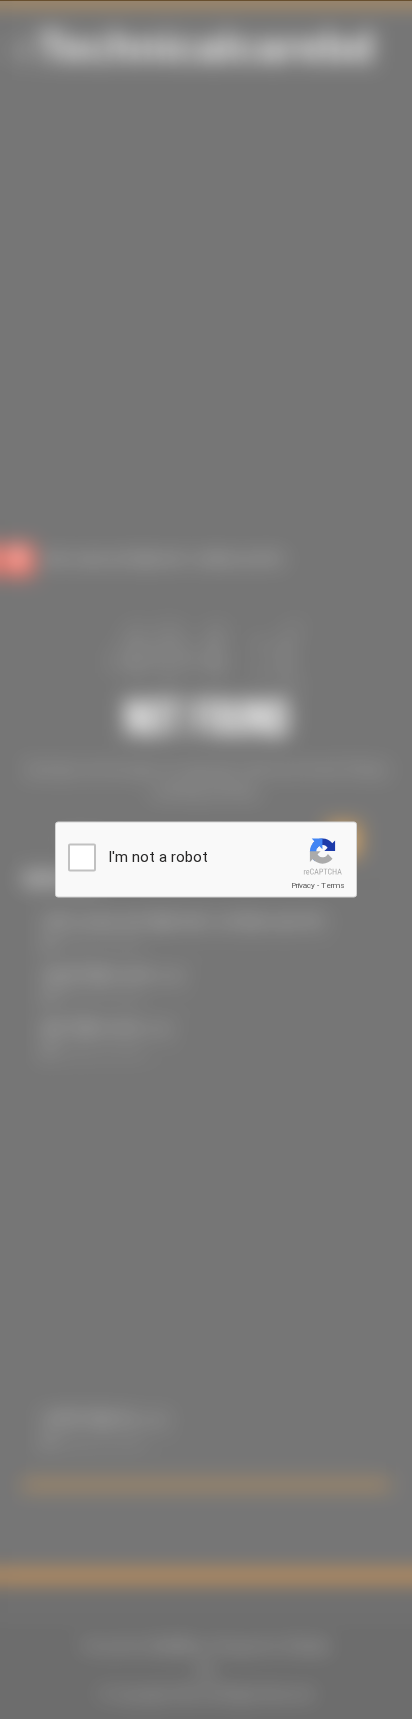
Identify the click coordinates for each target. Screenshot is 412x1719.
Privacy (303, 885)
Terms (333, 885)
